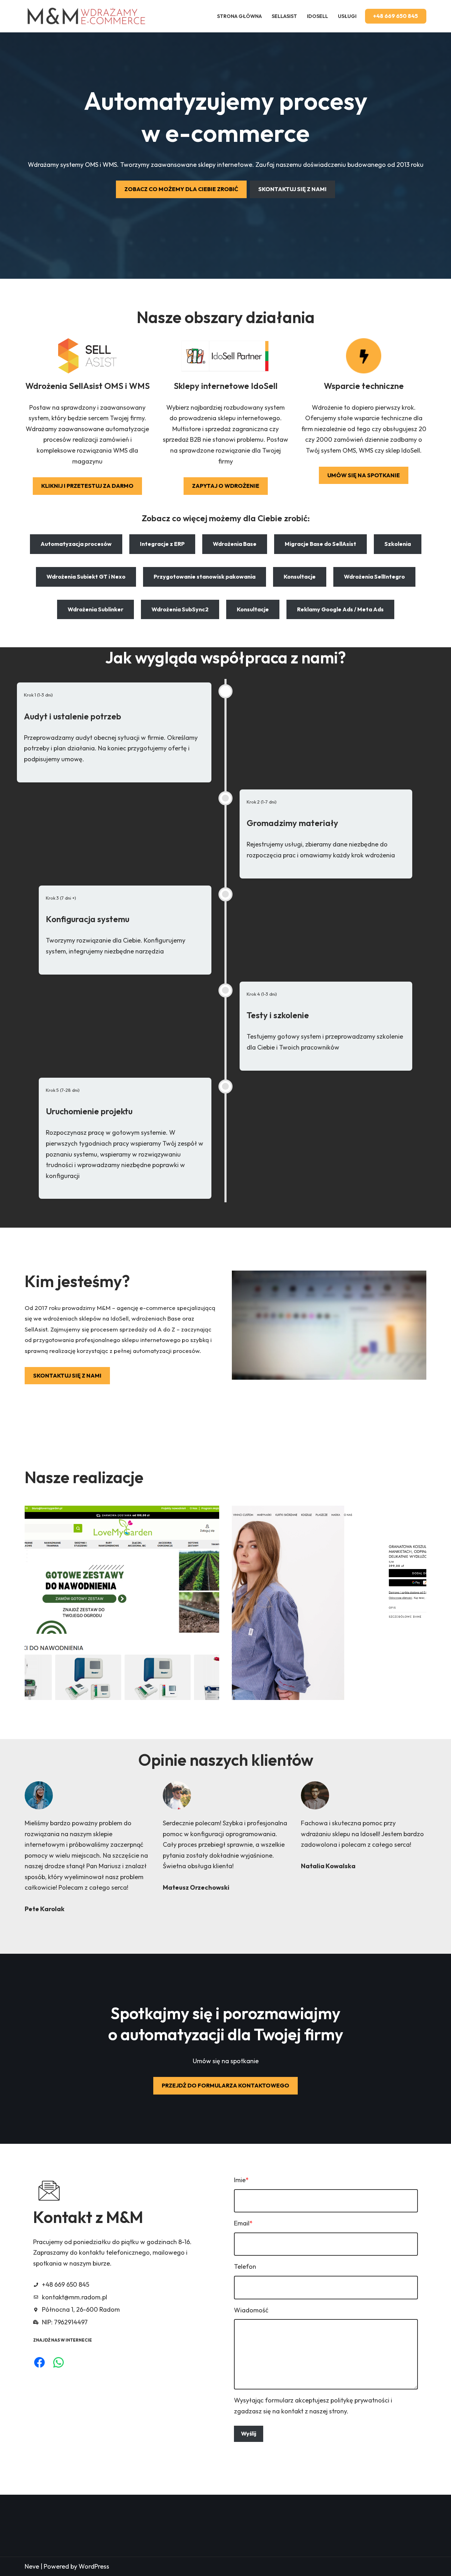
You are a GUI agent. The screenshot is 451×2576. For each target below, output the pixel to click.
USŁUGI (347, 16)
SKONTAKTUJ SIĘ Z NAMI (292, 189)
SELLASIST (284, 16)
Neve (32, 2566)
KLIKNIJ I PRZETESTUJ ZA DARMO (87, 486)
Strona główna (239, 16)
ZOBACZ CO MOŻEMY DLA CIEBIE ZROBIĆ (181, 189)
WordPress (94, 2566)
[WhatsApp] (58, 2362)
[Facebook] (39, 2362)
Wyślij (249, 2433)
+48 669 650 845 (396, 16)
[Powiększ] (210, 1515)
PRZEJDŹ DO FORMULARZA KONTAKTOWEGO (225, 2085)
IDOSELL (317, 16)
